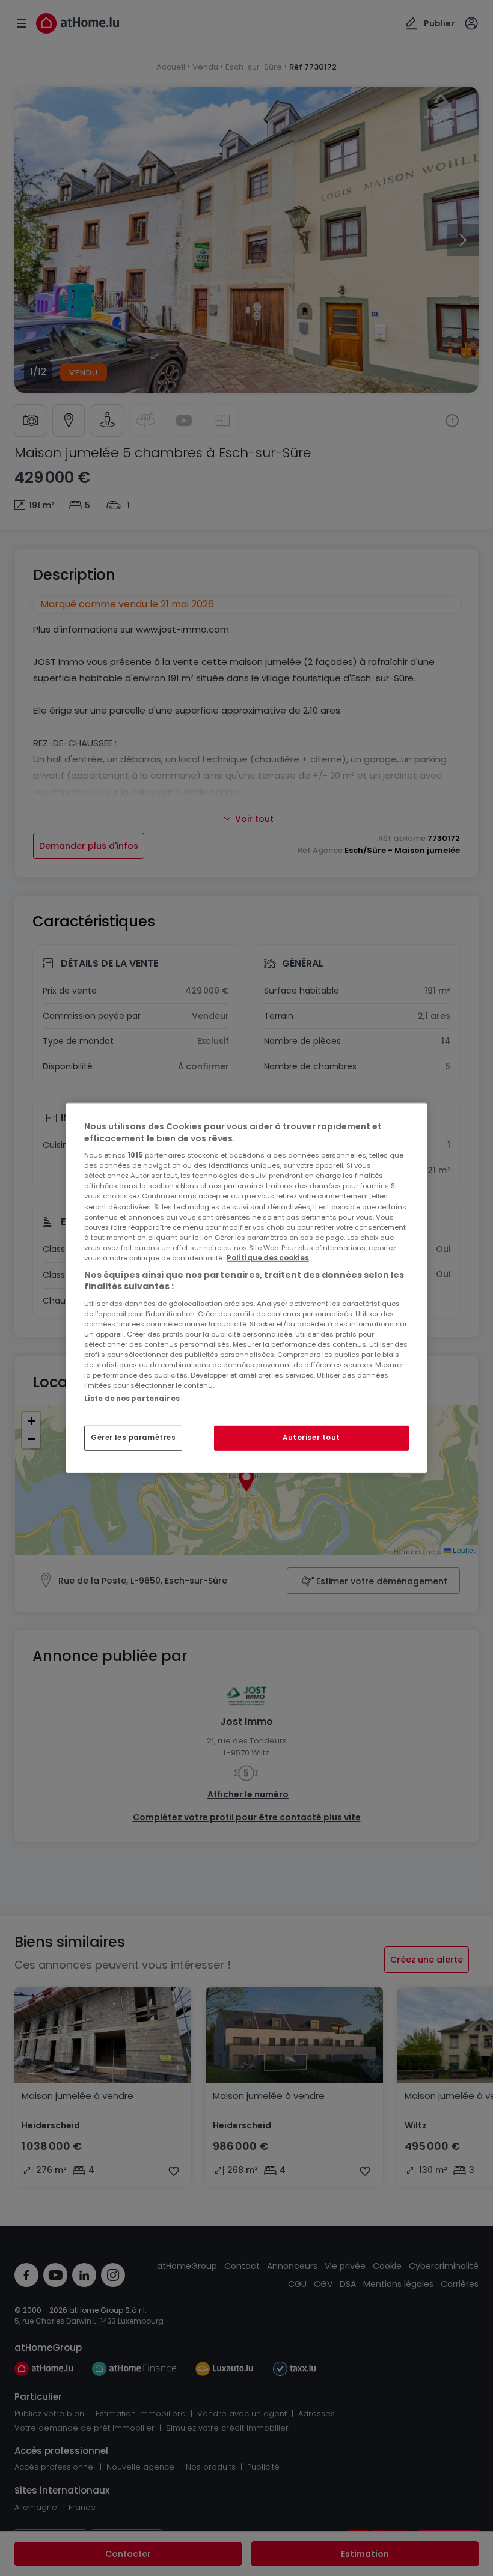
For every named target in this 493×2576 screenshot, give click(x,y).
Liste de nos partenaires (132, 1399)
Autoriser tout (311, 1438)
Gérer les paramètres (133, 1438)
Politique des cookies (268, 1258)
